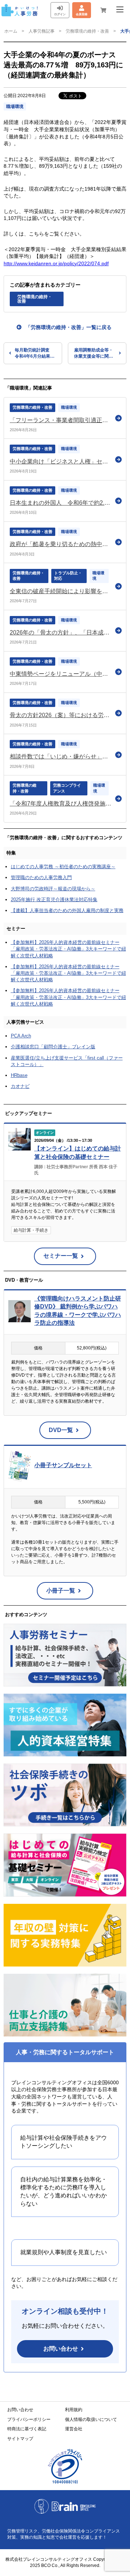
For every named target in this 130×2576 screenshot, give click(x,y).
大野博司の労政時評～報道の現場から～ (53, 889)
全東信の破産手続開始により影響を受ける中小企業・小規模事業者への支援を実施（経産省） (61, 591)
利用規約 (74, 2410)
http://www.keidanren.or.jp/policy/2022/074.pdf (56, 263)
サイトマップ (20, 2439)
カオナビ (20, 1086)
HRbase (19, 1075)
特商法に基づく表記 (27, 2429)
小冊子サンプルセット (63, 1465)
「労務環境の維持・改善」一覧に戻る (69, 327)
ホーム (11, 31)
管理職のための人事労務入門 (41, 877)
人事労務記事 (42, 31)
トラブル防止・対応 (68, 576)
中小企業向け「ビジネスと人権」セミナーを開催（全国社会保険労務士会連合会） (61, 461)
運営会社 (74, 2429)
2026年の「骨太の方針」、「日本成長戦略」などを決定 (61, 632)
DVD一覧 (61, 1430)
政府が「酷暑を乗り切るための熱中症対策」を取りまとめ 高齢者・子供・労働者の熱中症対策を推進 (61, 544)
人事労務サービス (25, 1022)
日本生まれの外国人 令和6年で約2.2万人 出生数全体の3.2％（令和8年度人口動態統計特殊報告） (61, 503)
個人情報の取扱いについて (91, 2419)
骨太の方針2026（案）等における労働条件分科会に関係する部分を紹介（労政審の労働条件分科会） (61, 715)
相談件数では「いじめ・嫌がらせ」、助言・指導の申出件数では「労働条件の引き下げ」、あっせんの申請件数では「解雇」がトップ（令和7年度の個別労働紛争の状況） (61, 756)
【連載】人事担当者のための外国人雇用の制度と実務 (67, 910)
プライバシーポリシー (29, 2419)
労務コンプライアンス (67, 788)
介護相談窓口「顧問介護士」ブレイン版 (53, 1047)
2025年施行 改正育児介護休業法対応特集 (54, 900)
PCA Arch (21, 1036)
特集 (11, 853)
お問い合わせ (61, 2349)
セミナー (16, 929)
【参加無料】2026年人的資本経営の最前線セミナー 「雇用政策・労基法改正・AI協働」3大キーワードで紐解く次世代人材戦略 (68, 949)
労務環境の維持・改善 (87, 31)
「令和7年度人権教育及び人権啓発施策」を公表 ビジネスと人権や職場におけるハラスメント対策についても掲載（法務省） (61, 804)
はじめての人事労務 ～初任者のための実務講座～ (63, 867)
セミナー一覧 (61, 1256)
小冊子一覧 (61, 1591)
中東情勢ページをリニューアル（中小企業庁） (61, 674)
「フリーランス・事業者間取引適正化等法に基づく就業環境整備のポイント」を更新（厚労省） (61, 420)
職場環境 (15, 107)
